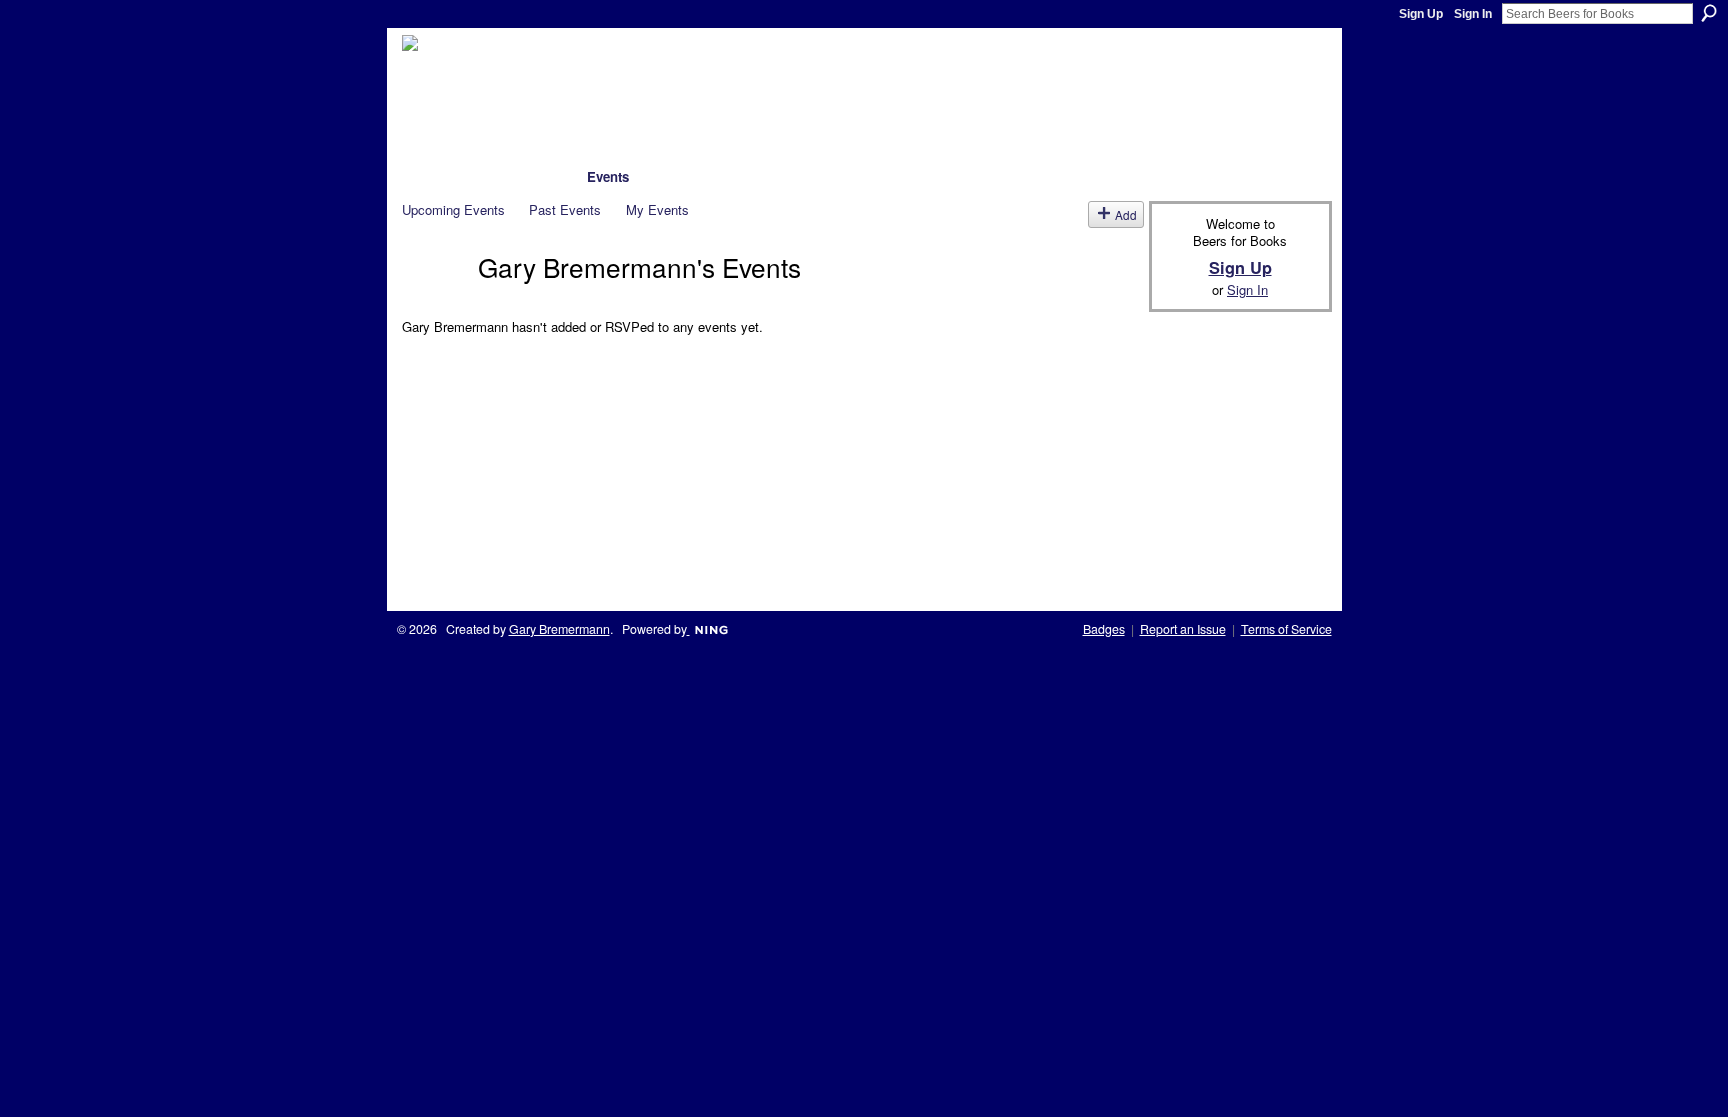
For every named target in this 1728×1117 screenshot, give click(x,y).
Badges (1104, 629)
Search (1709, 13)
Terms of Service (1286, 629)
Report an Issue (1183, 629)
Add (1126, 214)
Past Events (565, 209)
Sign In (1473, 14)
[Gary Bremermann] (434, 301)
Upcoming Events (453, 209)
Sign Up (1421, 14)
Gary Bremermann (559, 629)
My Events (657, 209)
